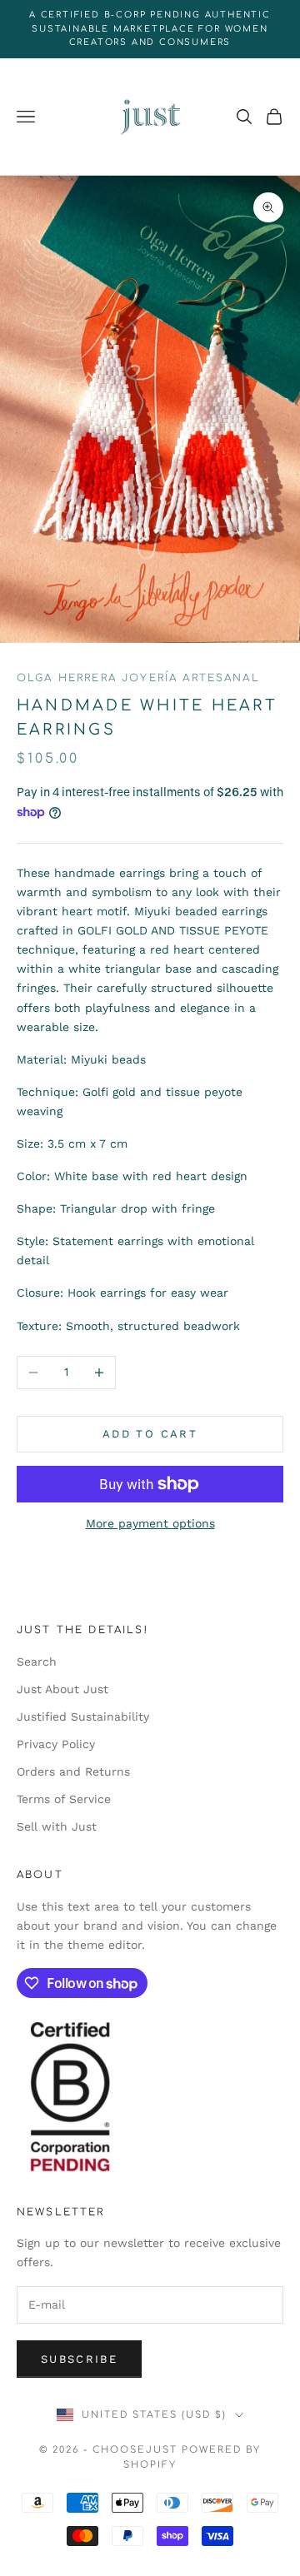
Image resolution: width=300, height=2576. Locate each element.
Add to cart (150, 1434)
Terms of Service (64, 1799)
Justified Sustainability (83, 1717)
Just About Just (62, 1689)
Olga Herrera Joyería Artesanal (138, 678)
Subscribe (79, 2359)
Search (37, 1662)
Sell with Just (57, 1826)
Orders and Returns (73, 1771)
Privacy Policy (56, 1744)
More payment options (150, 1523)
